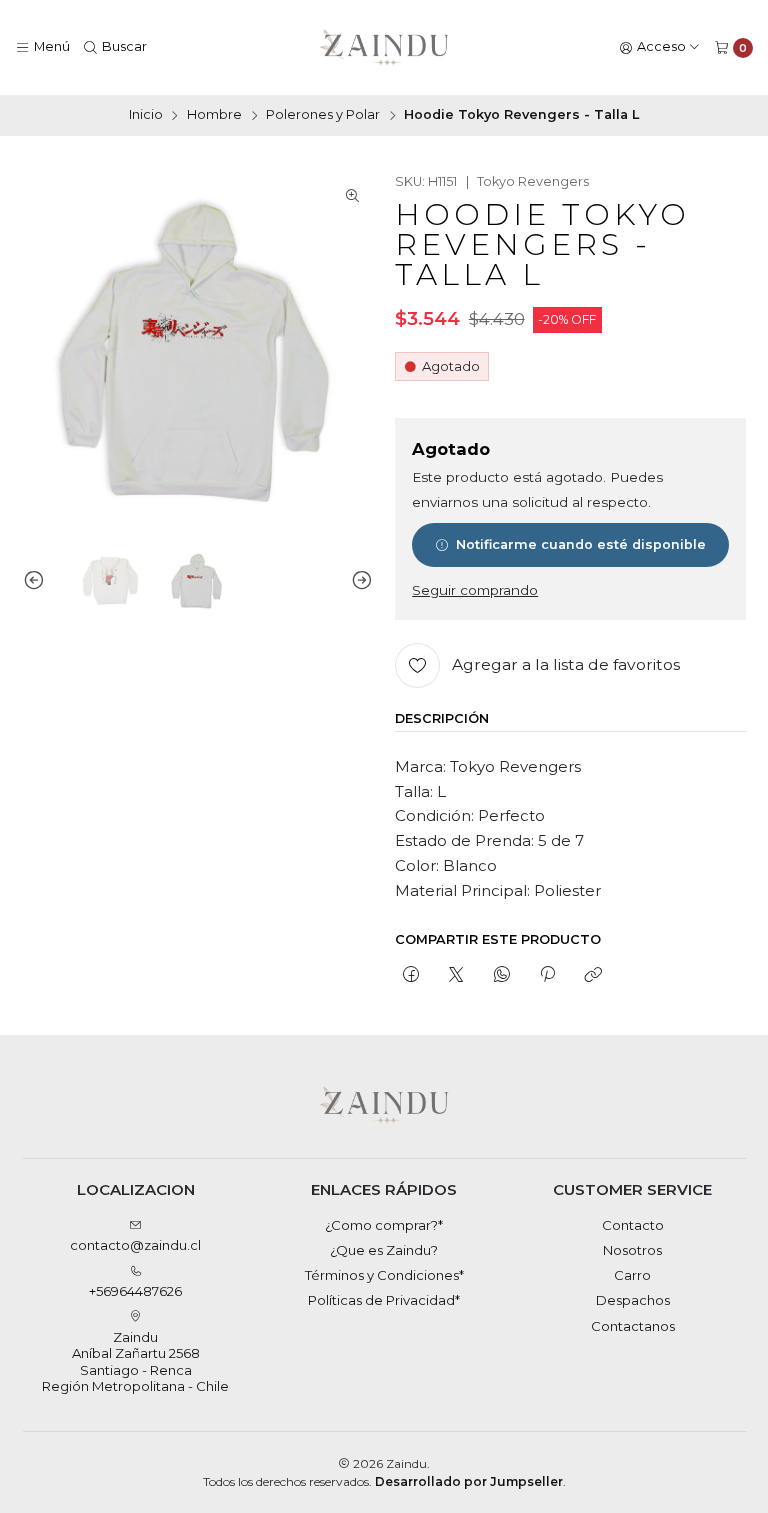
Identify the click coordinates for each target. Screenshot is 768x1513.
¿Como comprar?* (384, 1225)
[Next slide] (358, 581)
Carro (632, 1275)
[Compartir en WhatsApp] (501, 975)
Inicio (146, 115)
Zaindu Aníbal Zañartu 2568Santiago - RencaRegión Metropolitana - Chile (135, 1361)
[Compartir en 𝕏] (456, 975)
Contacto (633, 1225)
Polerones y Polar (323, 115)
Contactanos (633, 1326)
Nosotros (632, 1250)
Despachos (633, 1300)
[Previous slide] (38, 581)
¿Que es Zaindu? (384, 1250)
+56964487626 (135, 1291)
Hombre (214, 115)
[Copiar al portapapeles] (593, 975)
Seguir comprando (475, 591)
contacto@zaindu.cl (135, 1245)
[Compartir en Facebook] (410, 975)
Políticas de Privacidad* (384, 1300)
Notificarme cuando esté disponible (581, 544)
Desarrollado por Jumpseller (469, 1481)
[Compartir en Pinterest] (547, 975)
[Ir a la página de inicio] (384, 48)
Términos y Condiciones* (384, 1275)
